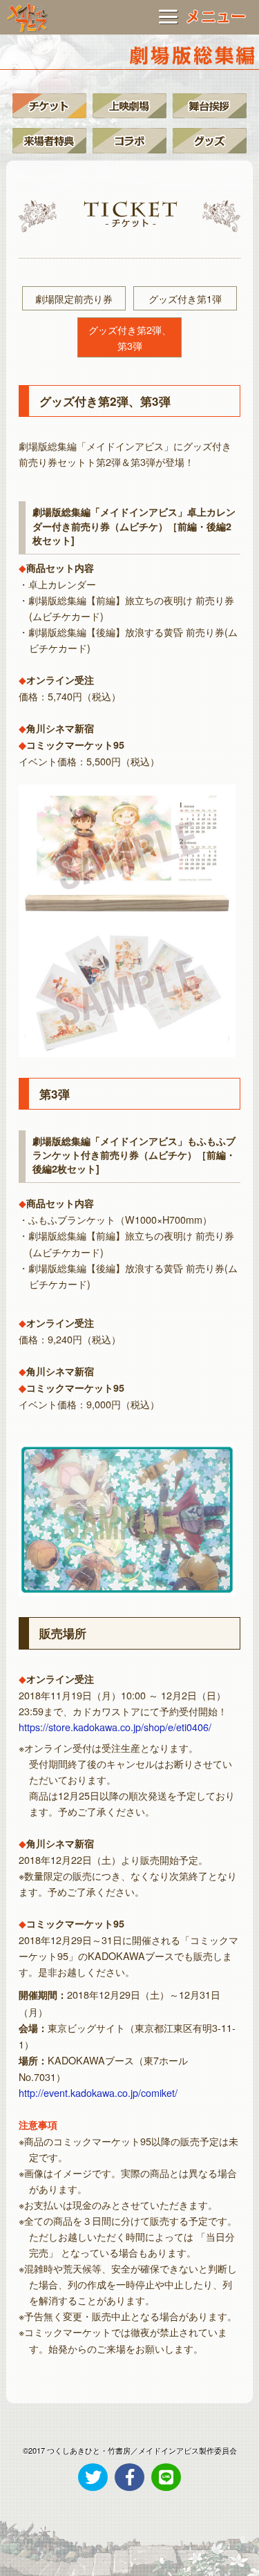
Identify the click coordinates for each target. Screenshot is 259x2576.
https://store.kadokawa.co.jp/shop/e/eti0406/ (115, 1727)
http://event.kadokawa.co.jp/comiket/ (98, 2092)
